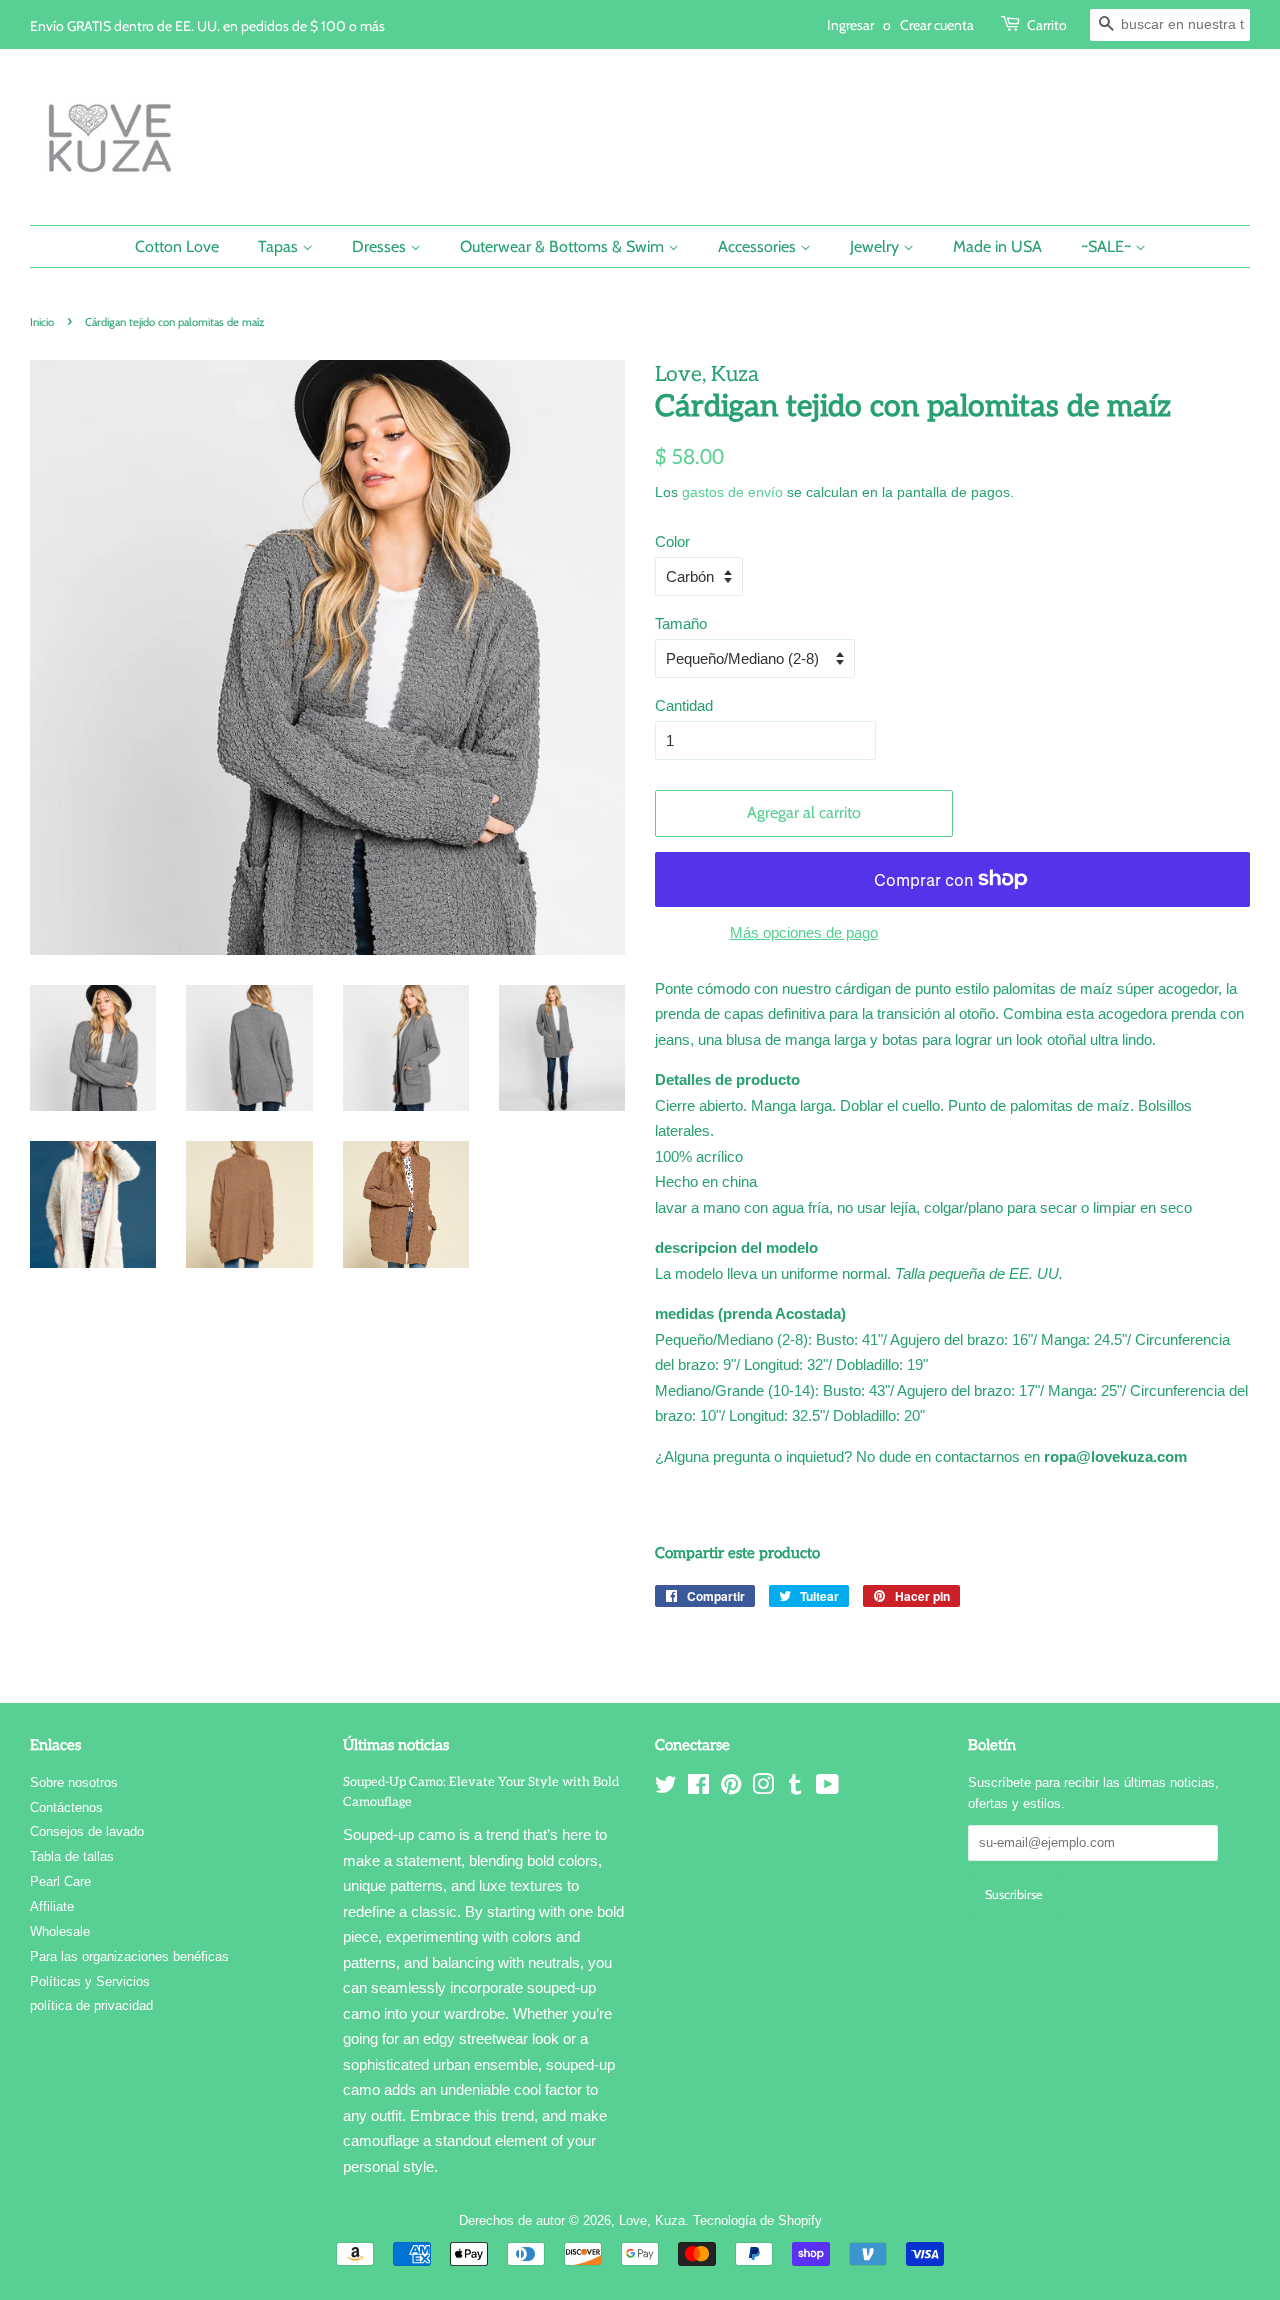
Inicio (42, 322)
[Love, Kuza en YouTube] (827, 1788)
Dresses (381, 246)
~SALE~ (1108, 246)
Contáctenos (66, 1807)
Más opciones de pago (804, 932)
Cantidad (684, 705)
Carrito (1047, 24)
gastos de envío (732, 492)
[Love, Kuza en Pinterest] (731, 1788)
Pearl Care (60, 1881)
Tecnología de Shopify (757, 2220)
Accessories (759, 246)
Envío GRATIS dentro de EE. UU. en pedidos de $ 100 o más (207, 25)
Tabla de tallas (72, 1856)
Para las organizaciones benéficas (129, 1956)
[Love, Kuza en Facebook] (698, 1788)
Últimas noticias (396, 1745)
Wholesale (60, 1931)
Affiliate (52, 1906)
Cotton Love (177, 246)
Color (672, 541)
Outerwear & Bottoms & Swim (564, 246)
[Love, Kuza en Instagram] (763, 1788)
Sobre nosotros (74, 1782)
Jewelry (876, 246)
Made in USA (997, 246)
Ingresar (850, 24)
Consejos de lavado (87, 1831)
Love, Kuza (652, 2220)
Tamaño (681, 623)
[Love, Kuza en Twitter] (666, 1788)
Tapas (280, 246)
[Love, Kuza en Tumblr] (795, 1788)
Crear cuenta (937, 24)
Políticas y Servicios (90, 1981)
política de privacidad (91, 2005)
